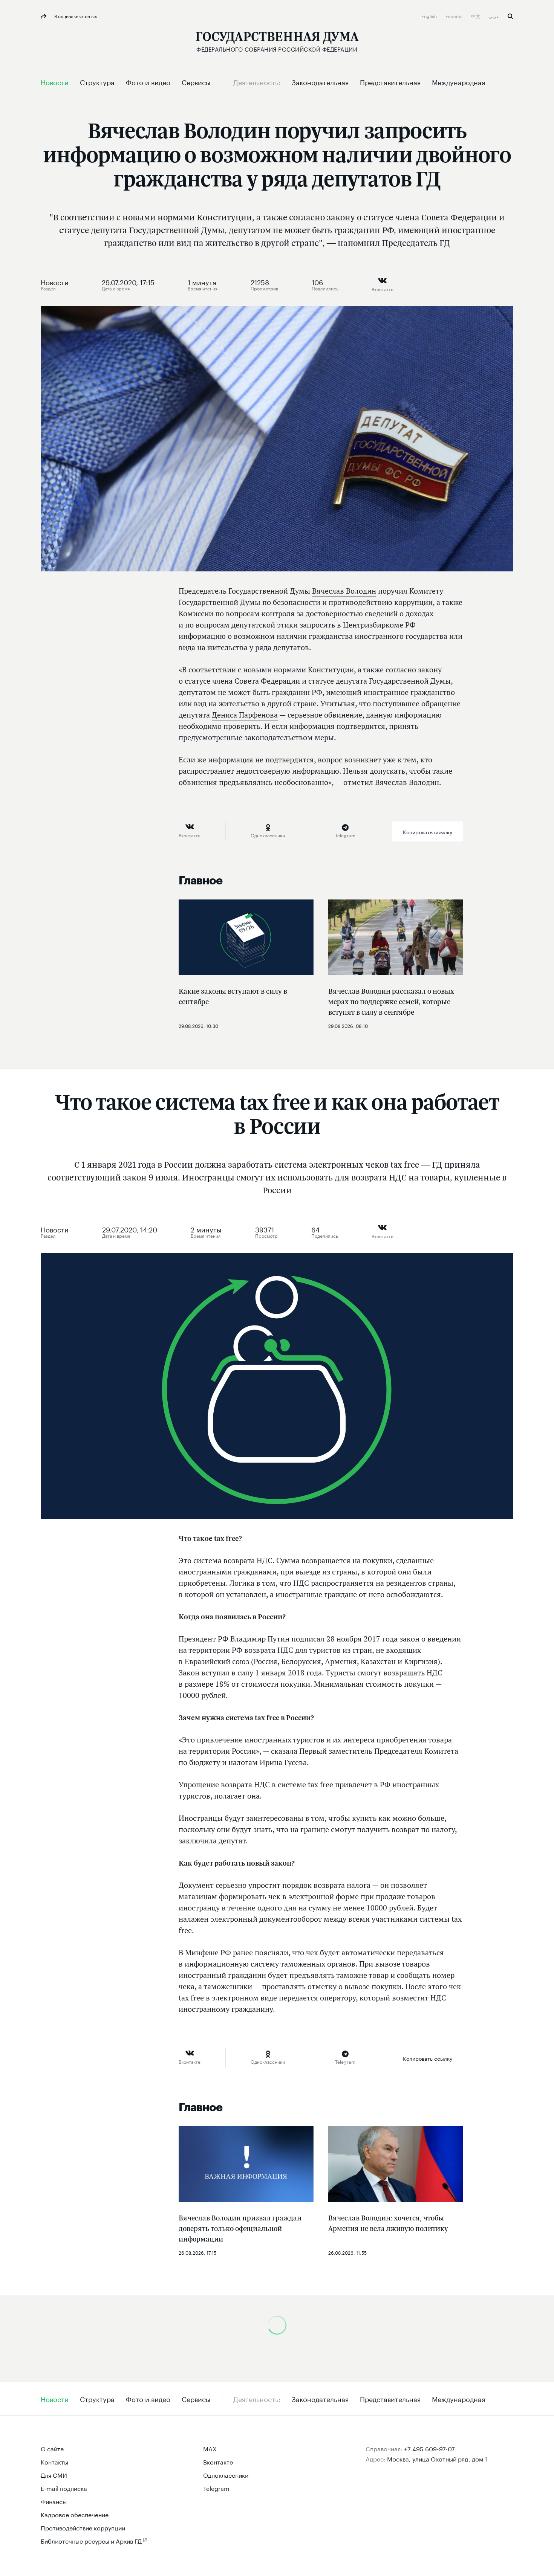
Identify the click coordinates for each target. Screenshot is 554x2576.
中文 (476, 16)
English (430, 16)
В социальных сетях (75, 16)
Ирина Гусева (283, 1762)
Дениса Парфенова (245, 715)
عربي (494, 16)
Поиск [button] (510, 16)
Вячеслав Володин (344, 591)
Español (455, 16)
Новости (55, 281)
